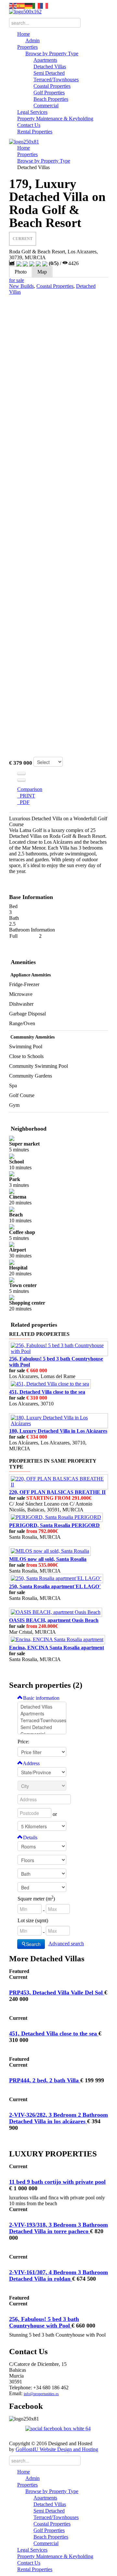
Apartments (45, 60)
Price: (23, 1742)
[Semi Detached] (42, 1727)
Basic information (41, 1698)
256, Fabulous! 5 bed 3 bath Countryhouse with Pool (44, 2322)
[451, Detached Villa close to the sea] (50, 1383)
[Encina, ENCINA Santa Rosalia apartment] (57, 1639)
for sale (17, 280)
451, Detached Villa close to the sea (54, 2033)
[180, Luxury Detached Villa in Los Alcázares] (58, 1420)
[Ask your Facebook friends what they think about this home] (21, 773)
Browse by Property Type (52, 54)
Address (31, 1763)
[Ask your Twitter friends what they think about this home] (21, 780)
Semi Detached (49, 73)
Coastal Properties (52, 86)
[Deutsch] (29, 5)
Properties (27, 47)
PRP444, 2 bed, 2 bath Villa (45, 2080)
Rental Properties (35, 132)
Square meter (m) (36, 1899)
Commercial (46, 106)
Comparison (30, 789)
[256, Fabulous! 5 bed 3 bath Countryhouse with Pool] (58, 1348)
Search (33, 1944)
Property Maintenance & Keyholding (55, 119)
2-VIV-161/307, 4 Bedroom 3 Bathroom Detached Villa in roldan (58, 2275)
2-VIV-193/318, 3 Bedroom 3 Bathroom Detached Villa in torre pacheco (58, 2228)
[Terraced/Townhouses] (42, 1720)
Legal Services (32, 112)
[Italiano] (36, 5)
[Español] (21, 5)
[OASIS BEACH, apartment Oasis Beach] (56, 1612)
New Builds (21, 286)
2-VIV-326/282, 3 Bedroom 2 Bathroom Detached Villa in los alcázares (58, 2118)
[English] (13, 5)
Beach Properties (51, 99)
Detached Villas (50, 67)
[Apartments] (42, 1714)
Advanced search (66, 1944)
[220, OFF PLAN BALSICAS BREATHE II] (58, 1481)
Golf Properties (49, 93)
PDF (23, 802)
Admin (32, 40)
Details (30, 1838)
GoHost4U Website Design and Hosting (57, 2449)
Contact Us (29, 125)
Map (42, 272)
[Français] (44, 5)
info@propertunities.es (41, 2394)
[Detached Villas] (42, 1707)
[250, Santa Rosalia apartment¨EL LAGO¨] (56, 1578)
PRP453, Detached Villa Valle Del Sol (57, 1992)
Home (24, 34)
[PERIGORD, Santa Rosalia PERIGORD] (56, 1517)
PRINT (26, 796)
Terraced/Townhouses (56, 80)
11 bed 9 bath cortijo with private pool (57, 2182)
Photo (21, 272)
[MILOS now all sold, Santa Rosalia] (50, 1551)
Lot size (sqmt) (33, 1920)
